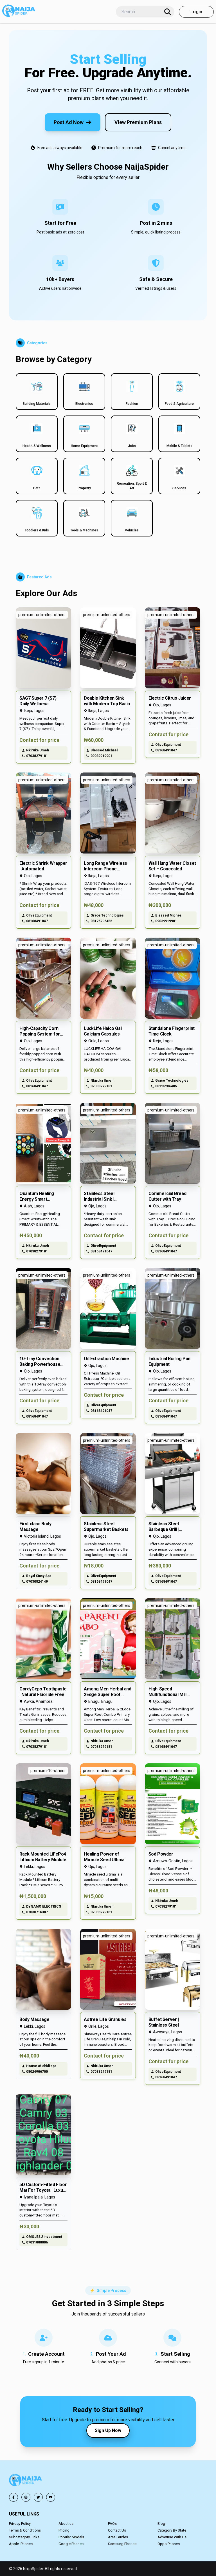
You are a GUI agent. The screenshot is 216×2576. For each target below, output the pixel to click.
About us (66, 2524)
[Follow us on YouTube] (51, 2497)
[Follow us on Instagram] (26, 2497)
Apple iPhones (21, 2544)
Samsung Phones (122, 2544)
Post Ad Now (69, 122)
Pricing (64, 2530)
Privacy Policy (20, 2524)
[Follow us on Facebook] (13, 2497)
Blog (161, 2524)
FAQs (112, 2524)
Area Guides (118, 2537)
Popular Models (71, 2537)
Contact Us (117, 2530)
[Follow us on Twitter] (38, 2497)
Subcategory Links (24, 2537)
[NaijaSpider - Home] (26, 2481)
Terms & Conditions (25, 2530)
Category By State (172, 2530)
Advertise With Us (172, 2537)
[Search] (168, 12)
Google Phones (71, 2544)
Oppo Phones (169, 2544)
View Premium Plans (138, 122)
